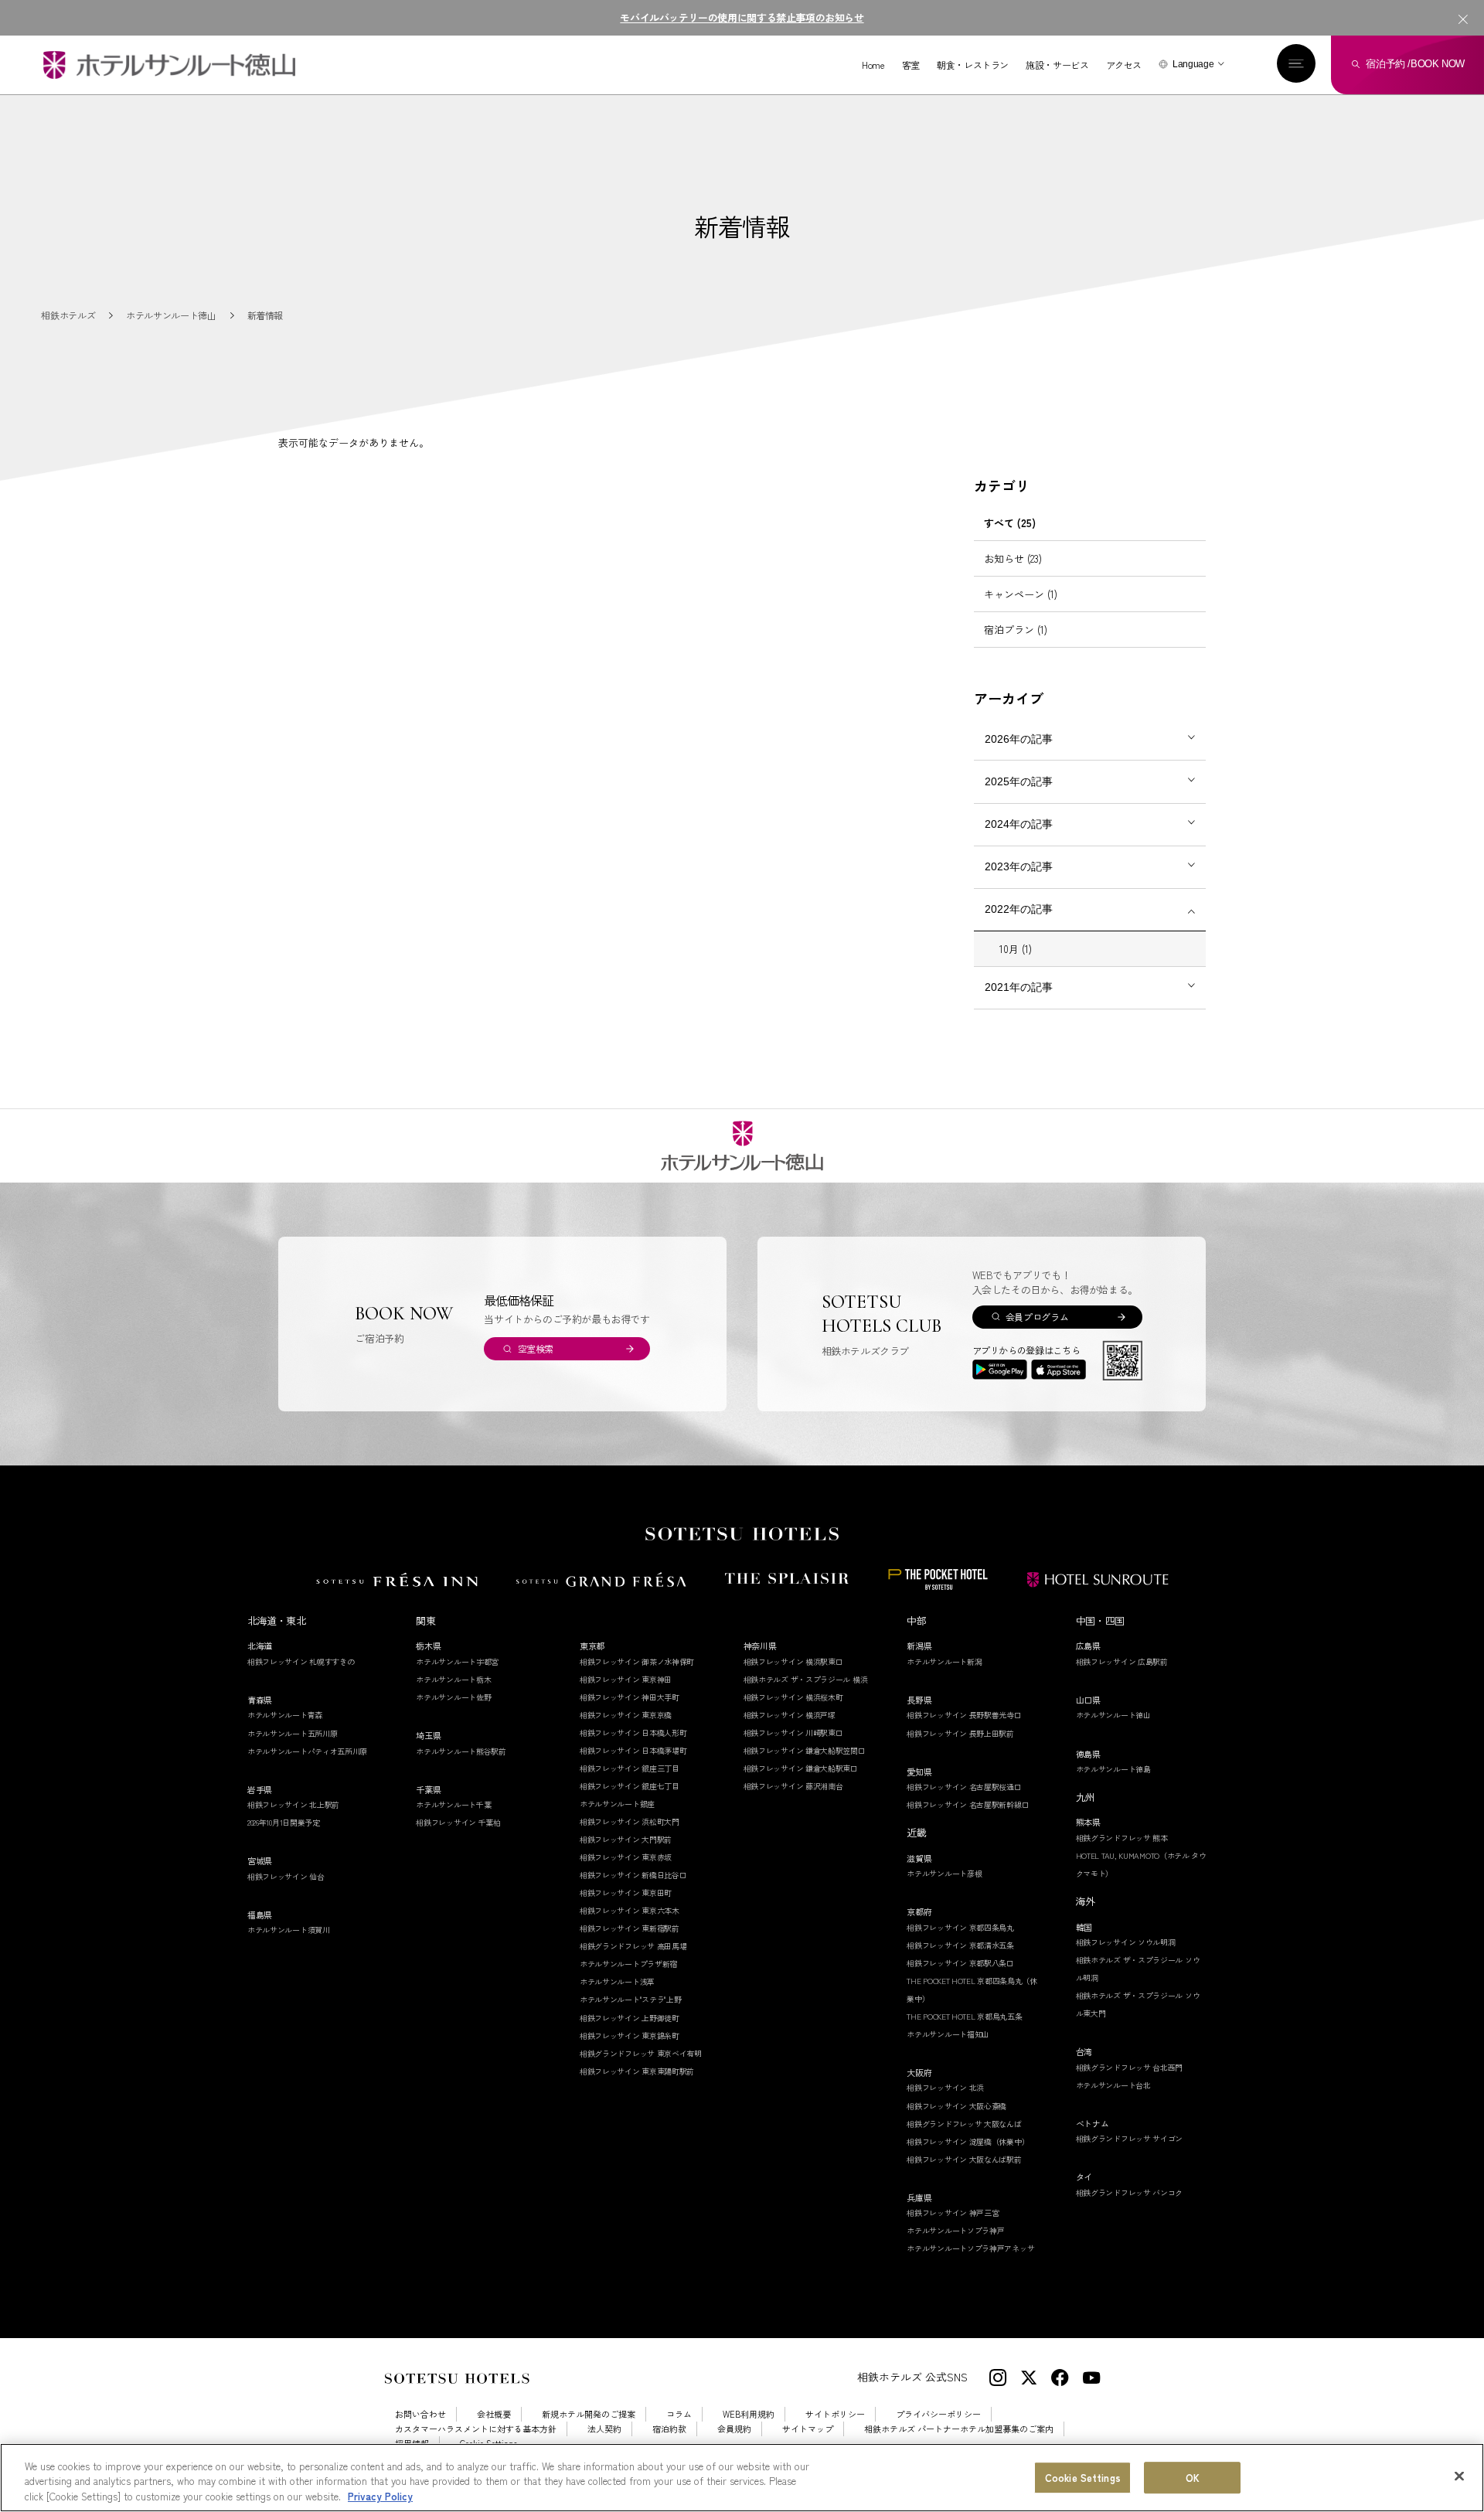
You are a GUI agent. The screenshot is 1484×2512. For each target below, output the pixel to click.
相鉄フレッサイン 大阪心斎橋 (956, 2106)
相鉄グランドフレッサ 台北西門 (1130, 2067)
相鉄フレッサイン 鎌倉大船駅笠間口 (805, 1750)
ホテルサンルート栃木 (453, 1679)
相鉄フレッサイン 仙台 (286, 1876)
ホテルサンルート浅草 (617, 1981)
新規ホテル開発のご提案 (589, 2414)
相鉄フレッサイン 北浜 (945, 2087)
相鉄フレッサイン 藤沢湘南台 (793, 1786)
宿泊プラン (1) (1016, 630)
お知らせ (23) (1013, 558)
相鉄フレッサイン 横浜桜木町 (793, 1697)
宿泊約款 (669, 2429)
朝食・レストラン (973, 65)
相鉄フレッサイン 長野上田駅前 (960, 1733)
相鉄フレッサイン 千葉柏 (458, 1822)
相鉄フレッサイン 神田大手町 (630, 1697)
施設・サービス (1057, 65)
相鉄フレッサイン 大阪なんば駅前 (964, 2159)
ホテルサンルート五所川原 (292, 1733)
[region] (742, 2478)
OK (1193, 2478)
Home (873, 65)
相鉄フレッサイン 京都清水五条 (960, 1945)
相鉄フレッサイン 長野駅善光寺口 (964, 1715)
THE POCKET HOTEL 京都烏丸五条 (964, 2016)
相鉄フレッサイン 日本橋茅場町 (633, 1750)
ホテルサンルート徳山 (1113, 1715)
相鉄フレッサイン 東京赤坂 (626, 1857)
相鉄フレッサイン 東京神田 (626, 1679)
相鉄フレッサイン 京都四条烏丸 (960, 1927)
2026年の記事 (1019, 739)
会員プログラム (1037, 1317)
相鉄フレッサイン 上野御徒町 (630, 2018)
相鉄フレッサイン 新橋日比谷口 (633, 1875)
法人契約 (604, 2429)
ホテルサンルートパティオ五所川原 (307, 1751)
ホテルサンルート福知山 (948, 2034)
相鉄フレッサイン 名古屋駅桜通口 (964, 1787)
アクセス (1124, 65)
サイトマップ (808, 2429)
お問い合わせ (420, 2414)
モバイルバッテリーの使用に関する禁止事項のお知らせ (742, 17)
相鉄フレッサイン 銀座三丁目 (630, 1768)
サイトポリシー (835, 2414)
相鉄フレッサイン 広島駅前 (1122, 1661)
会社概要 (494, 2414)
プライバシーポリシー (938, 2414)
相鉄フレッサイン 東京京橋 (626, 1715)
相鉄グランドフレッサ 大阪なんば (964, 2124)
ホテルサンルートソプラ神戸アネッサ (970, 2248)
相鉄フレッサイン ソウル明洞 (1126, 1942)
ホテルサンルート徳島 (1113, 1769)
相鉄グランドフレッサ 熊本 (1122, 1838)
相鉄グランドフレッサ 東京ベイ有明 (641, 2053)
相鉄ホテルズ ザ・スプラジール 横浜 (806, 1679)
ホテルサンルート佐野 (453, 1697)
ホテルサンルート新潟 (944, 1661)
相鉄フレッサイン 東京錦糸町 (630, 2035)
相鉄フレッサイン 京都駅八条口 (960, 1963)
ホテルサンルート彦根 (944, 1873)
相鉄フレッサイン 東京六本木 (630, 1910)
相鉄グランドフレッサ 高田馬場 (633, 1946)
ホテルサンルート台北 (1113, 2085)
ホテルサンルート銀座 (617, 1804)
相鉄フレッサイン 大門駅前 (626, 1839)
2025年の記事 (1019, 781)
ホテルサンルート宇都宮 (457, 1661)
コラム (679, 2414)
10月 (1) (1016, 949)
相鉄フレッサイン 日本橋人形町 (633, 1733)
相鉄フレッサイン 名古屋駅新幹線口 (968, 1804)
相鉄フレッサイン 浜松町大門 (630, 1821)
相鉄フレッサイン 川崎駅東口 (793, 1733)
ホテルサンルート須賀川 (289, 1930)
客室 (911, 65)
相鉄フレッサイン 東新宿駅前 (630, 1928)
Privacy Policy (380, 2496)
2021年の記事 (1019, 987)
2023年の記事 (1019, 866)
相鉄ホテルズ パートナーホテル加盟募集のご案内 (959, 2429)
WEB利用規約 (749, 2414)
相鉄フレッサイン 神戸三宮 (953, 2212)
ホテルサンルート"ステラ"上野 (631, 1999)
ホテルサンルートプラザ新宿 (628, 1964)
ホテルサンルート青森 (285, 1715)
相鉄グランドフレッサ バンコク (1130, 2192)
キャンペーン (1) (1021, 594)
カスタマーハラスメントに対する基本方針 (476, 2429)
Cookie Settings (1083, 2478)
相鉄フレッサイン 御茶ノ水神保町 (637, 1661)
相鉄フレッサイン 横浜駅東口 (793, 1661)
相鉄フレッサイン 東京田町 (626, 1893)
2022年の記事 (1019, 909)
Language (1193, 64)
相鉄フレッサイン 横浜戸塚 (790, 1715)
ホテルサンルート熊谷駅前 (461, 1751)
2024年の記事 (1019, 824)
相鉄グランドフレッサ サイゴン (1130, 2138)
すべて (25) (1010, 523)
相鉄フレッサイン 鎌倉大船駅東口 (801, 1768)
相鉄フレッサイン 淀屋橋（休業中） (968, 2141)
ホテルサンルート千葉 (453, 1804)
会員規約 (734, 2429)
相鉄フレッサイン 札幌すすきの (301, 1661)
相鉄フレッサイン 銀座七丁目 (630, 1786)
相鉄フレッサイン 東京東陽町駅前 (637, 2071)
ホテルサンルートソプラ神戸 (955, 2230)
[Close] (1459, 2476)
